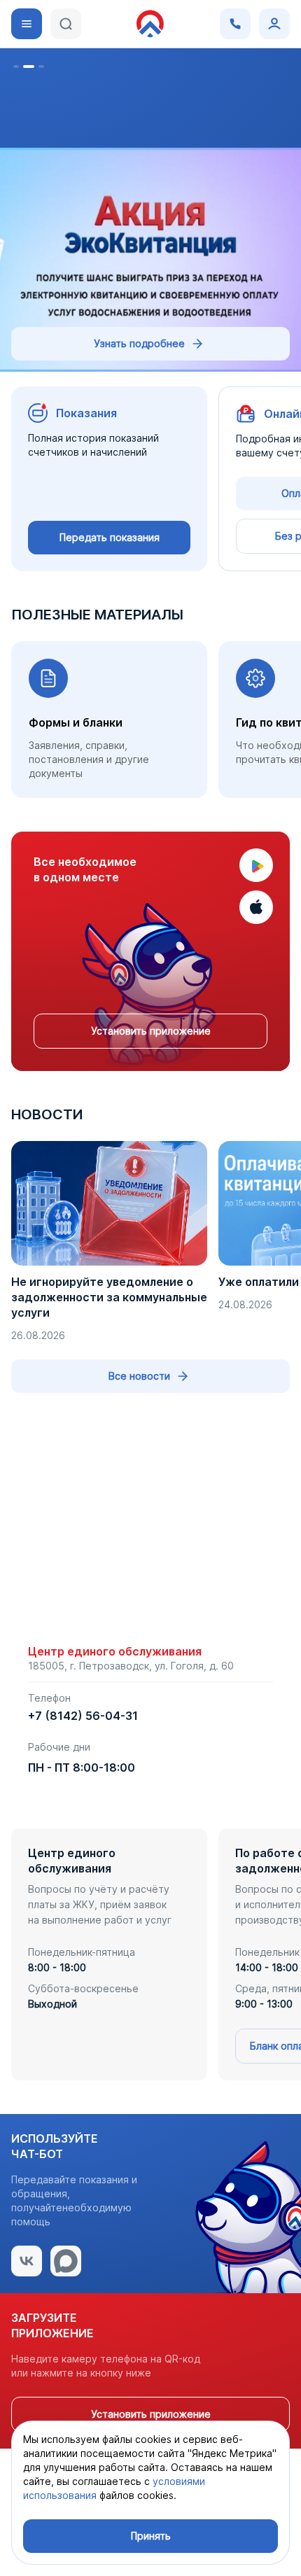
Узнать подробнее (139, 343)
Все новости (139, 1376)
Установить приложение (151, 1031)
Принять (151, 2536)
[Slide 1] (16, 66)
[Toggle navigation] (27, 24)
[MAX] (66, 2261)
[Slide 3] (41, 66)
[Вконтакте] (27, 2261)
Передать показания (110, 537)
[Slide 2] (29, 66)
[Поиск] (66, 24)
